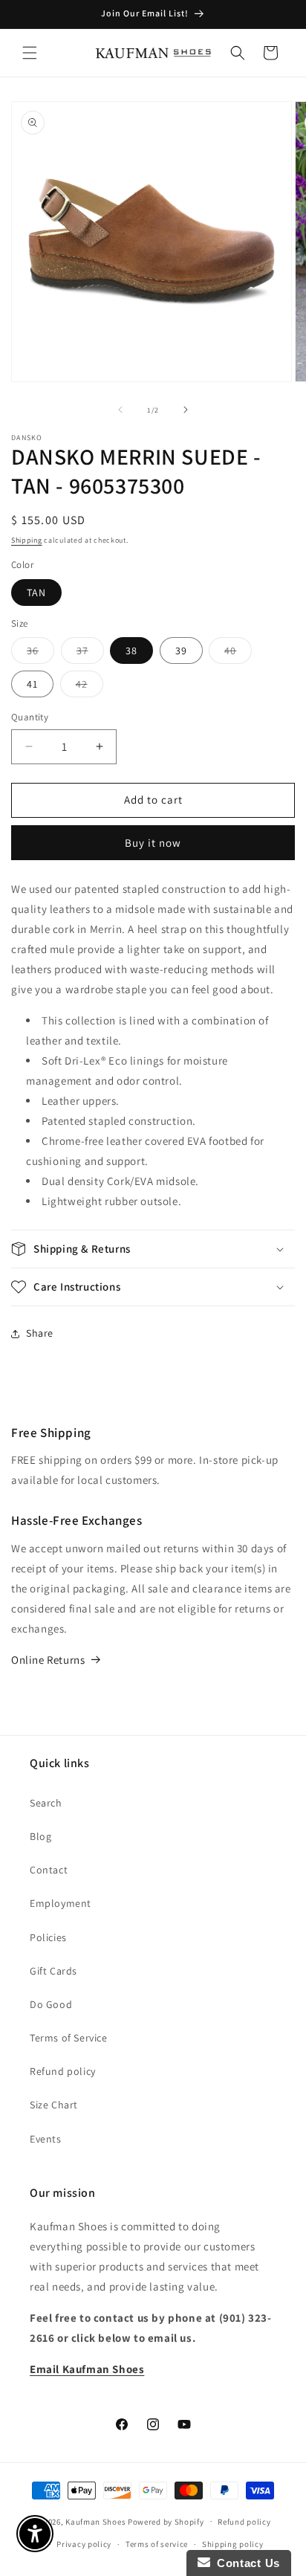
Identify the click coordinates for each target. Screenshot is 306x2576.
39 (181, 651)
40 (238, 653)
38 (131, 651)
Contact (49, 1870)
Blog (40, 1836)
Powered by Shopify (166, 2521)
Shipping (27, 540)
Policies (48, 1937)
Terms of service (157, 2544)
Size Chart (54, 2105)
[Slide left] (120, 410)
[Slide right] (186, 410)
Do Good (51, 2004)
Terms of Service (69, 2038)
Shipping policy (233, 2544)
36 (40, 653)
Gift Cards (53, 1971)
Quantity (30, 717)
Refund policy (63, 2071)
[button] (30, 53)
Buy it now (153, 843)
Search (46, 1803)
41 (32, 684)
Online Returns (48, 1660)
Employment (61, 1903)
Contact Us (245, 2563)
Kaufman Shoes (95, 2521)
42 (89, 687)
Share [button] (40, 1333)
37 (90, 653)
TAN (36, 593)
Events (46, 2139)
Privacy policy (84, 2544)
